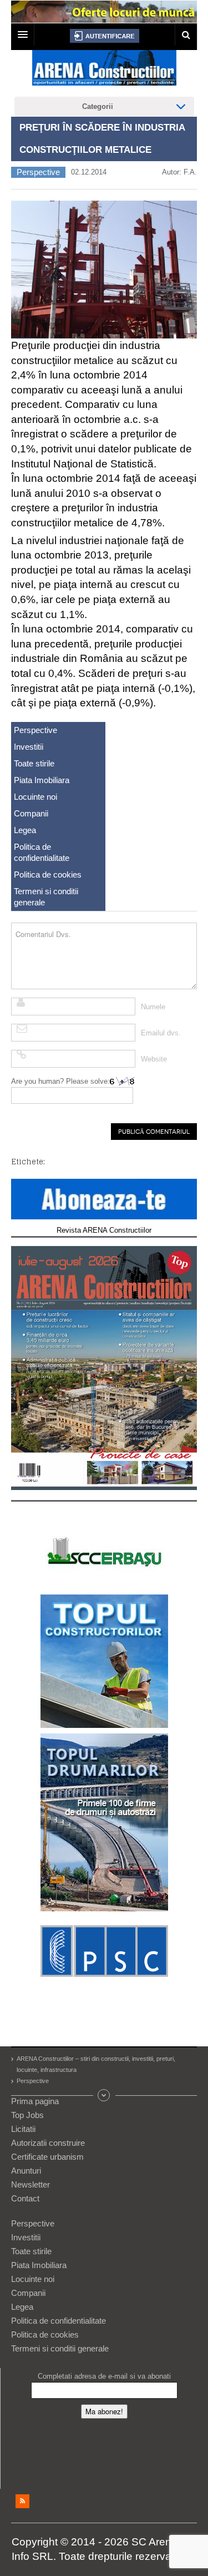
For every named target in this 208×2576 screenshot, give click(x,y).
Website (154, 1059)
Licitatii (23, 2129)
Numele (153, 1007)
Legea (25, 830)
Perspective (38, 172)
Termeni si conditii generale (46, 897)
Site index (104, 2095)
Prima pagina (35, 2101)
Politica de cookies (48, 875)
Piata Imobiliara (42, 780)
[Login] (105, 36)
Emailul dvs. (161, 1033)
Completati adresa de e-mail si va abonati (104, 2376)
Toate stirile (34, 763)
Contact (25, 2198)
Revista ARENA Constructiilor (104, 1230)
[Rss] (22, 2501)
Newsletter (31, 2184)
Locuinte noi (35, 797)
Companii (31, 813)
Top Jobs (27, 2115)
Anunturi (26, 2171)
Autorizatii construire (48, 2143)
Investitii (29, 747)
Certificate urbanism (47, 2157)
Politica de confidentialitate (42, 852)
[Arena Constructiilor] (104, 71)
